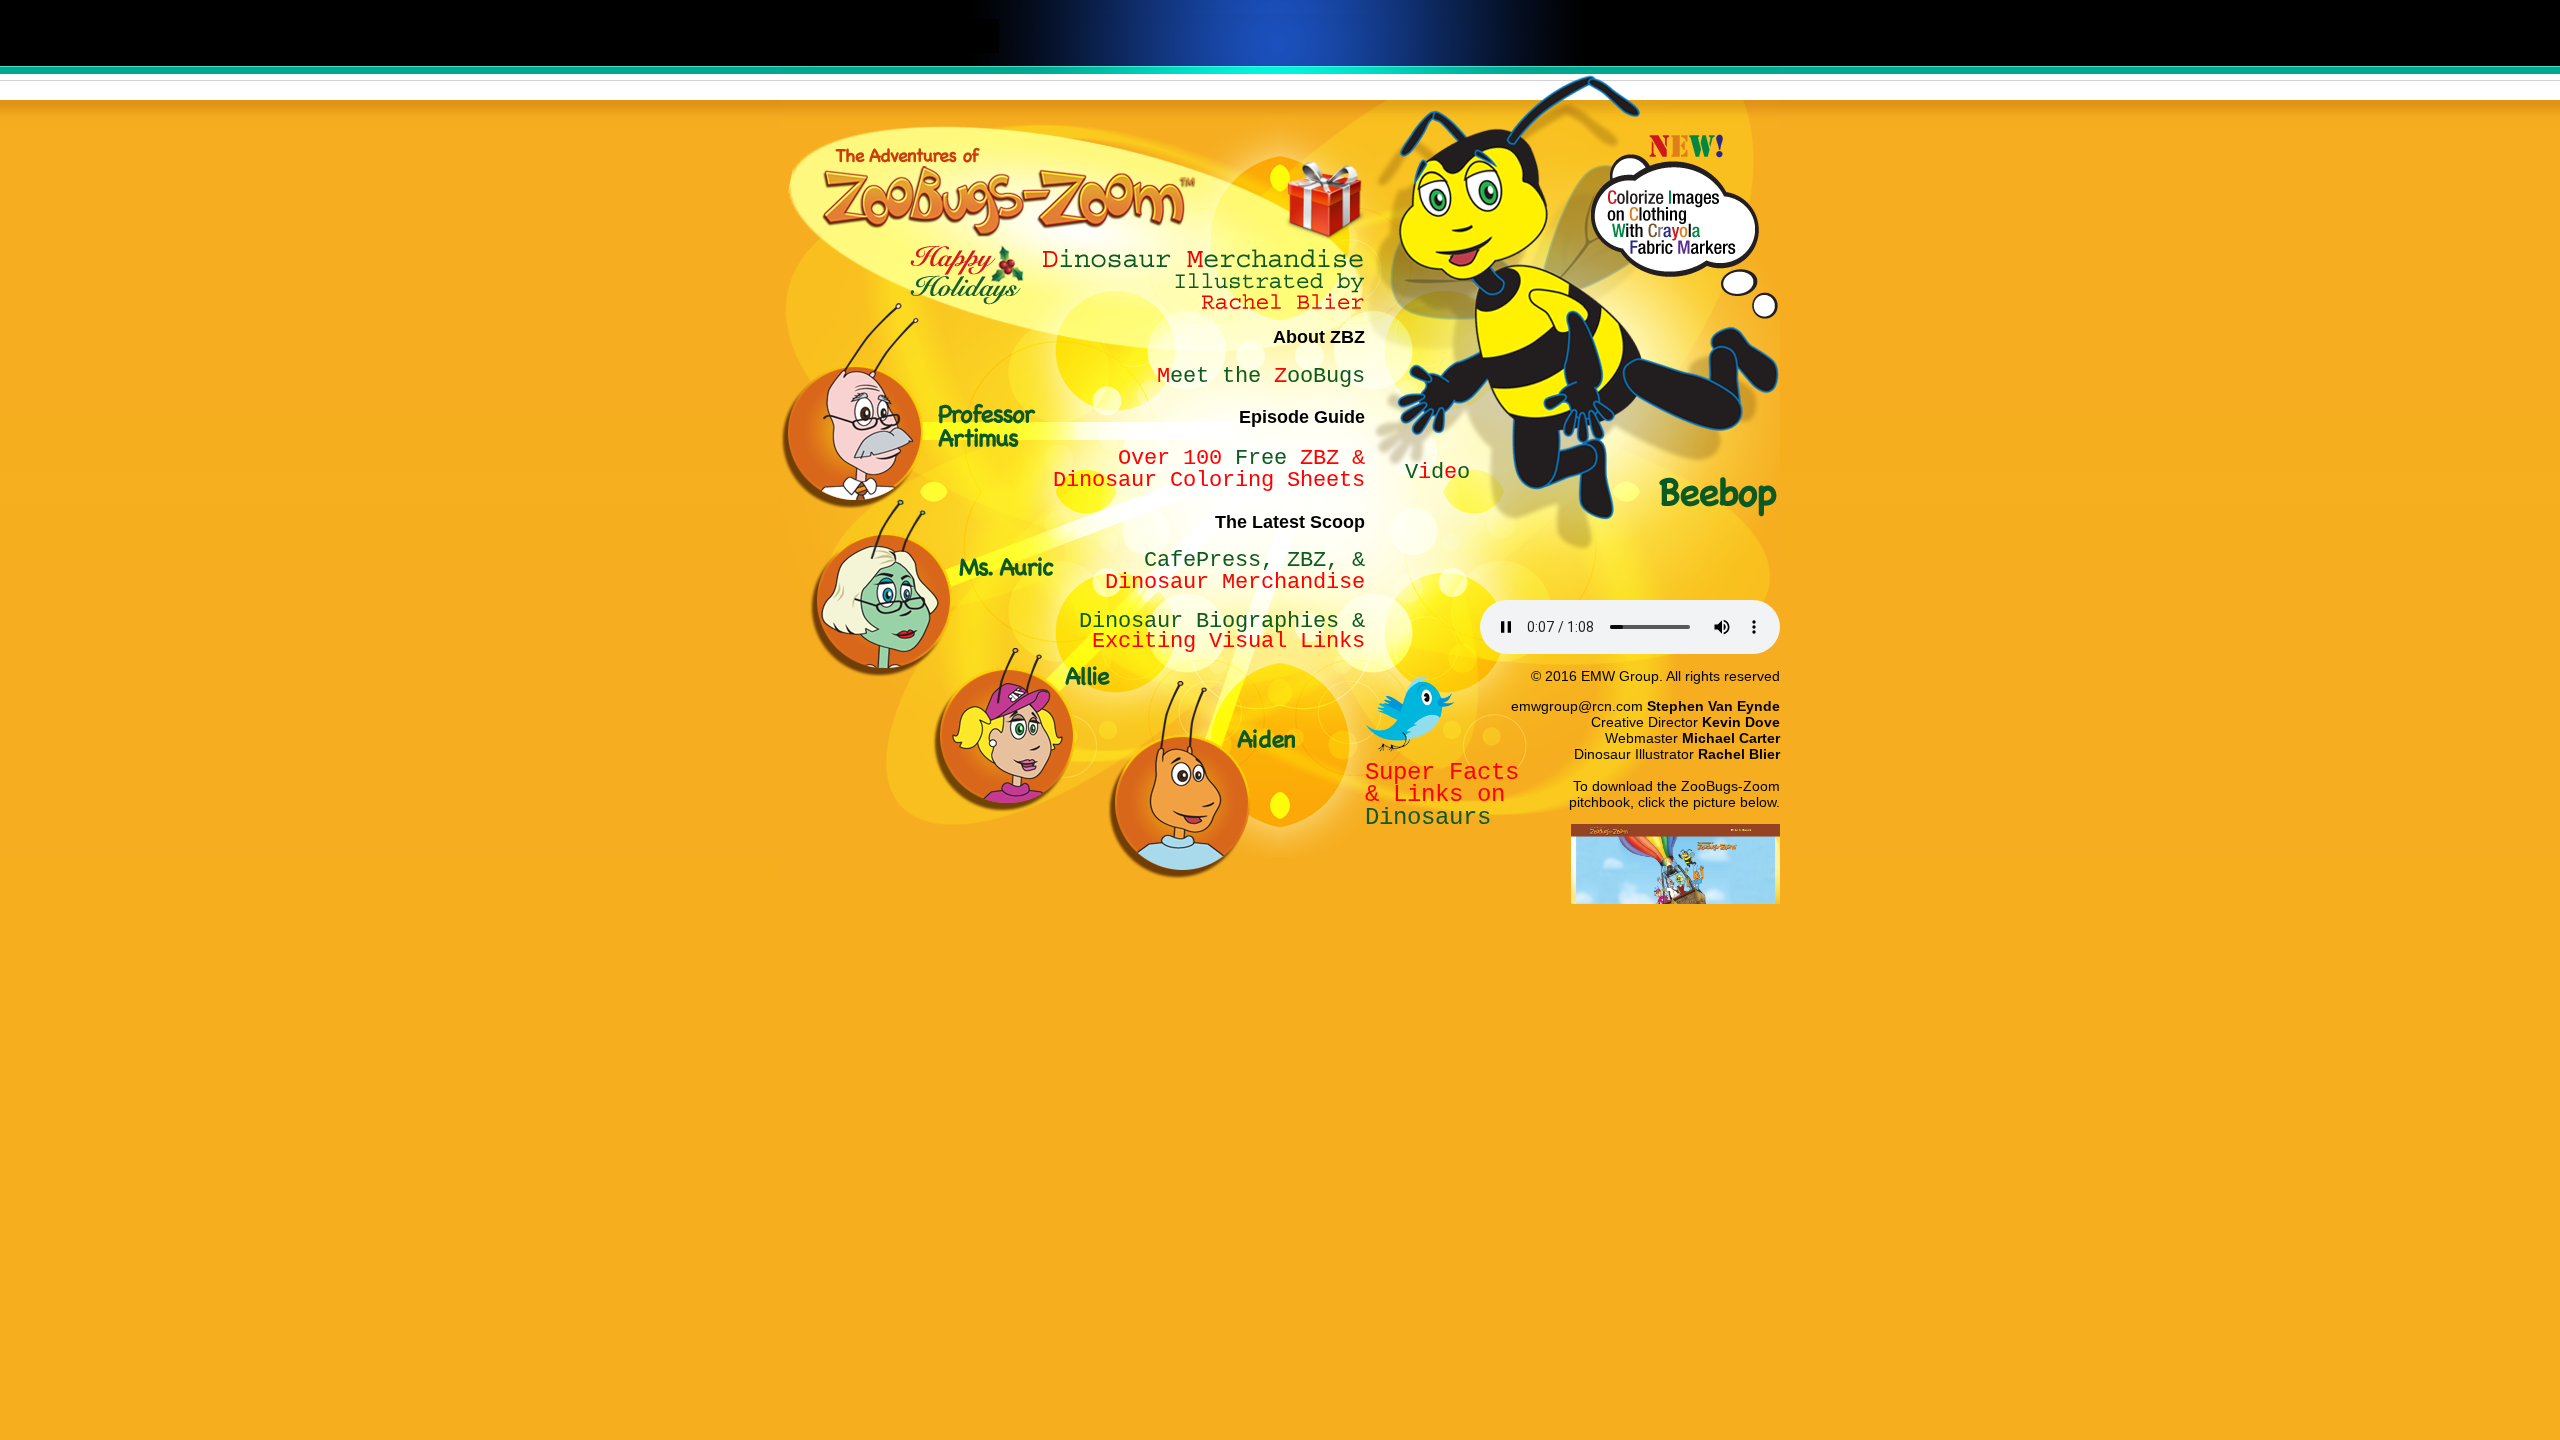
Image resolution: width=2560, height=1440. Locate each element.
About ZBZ (1319, 337)
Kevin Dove (1741, 722)
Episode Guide (1302, 417)
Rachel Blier (1739, 754)
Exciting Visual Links (1228, 631)
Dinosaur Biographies (1209, 621)
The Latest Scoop (1290, 522)
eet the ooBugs (1267, 376)
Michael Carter (1731, 738)
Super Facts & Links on (1442, 783)
